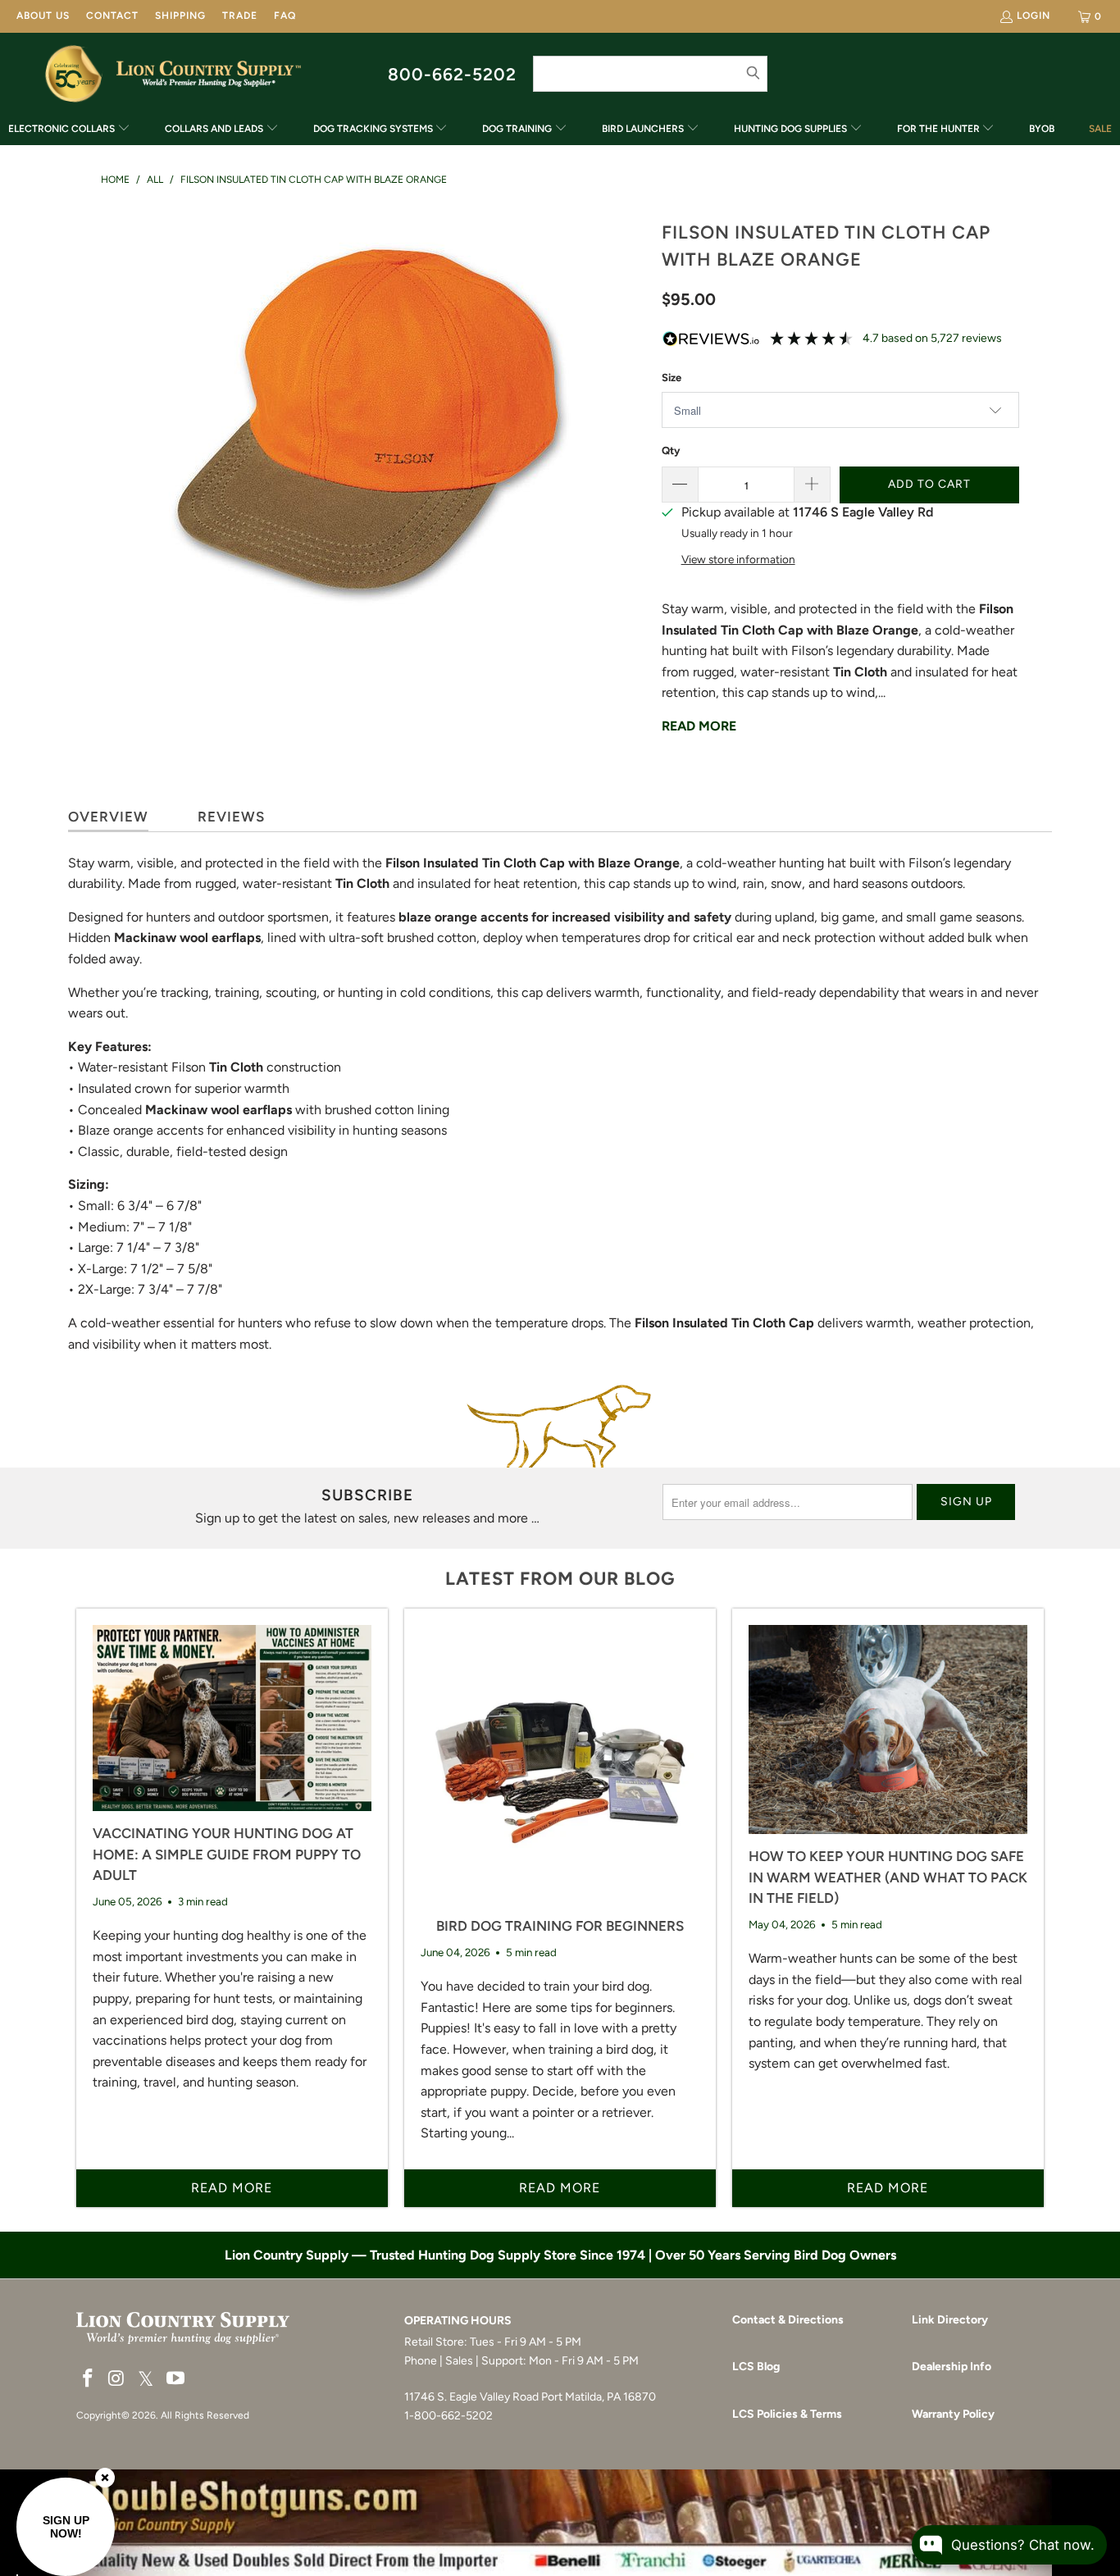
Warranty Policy (953, 2414)
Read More (699, 726)
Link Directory (950, 2320)
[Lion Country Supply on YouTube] (176, 2379)
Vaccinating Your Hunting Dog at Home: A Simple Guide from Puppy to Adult (227, 1854)
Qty (671, 451)
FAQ (285, 16)
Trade (240, 16)
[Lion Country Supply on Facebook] (89, 2379)
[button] (69, 130)
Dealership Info (952, 2367)
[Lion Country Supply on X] (146, 2380)
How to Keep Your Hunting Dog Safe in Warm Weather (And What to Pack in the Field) (888, 1877)
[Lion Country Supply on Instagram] (117, 2379)
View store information (738, 559)
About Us (43, 16)
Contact (112, 16)
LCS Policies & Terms (787, 2414)
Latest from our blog (560, 1579)
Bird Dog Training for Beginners (560, 1926)
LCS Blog (756, 2367)
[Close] (105, 2478)
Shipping (180, 16)
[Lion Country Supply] (209, 74)
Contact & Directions (788, 2320)
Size (672, 378)
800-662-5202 (452, 74)
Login (1033, 16)
